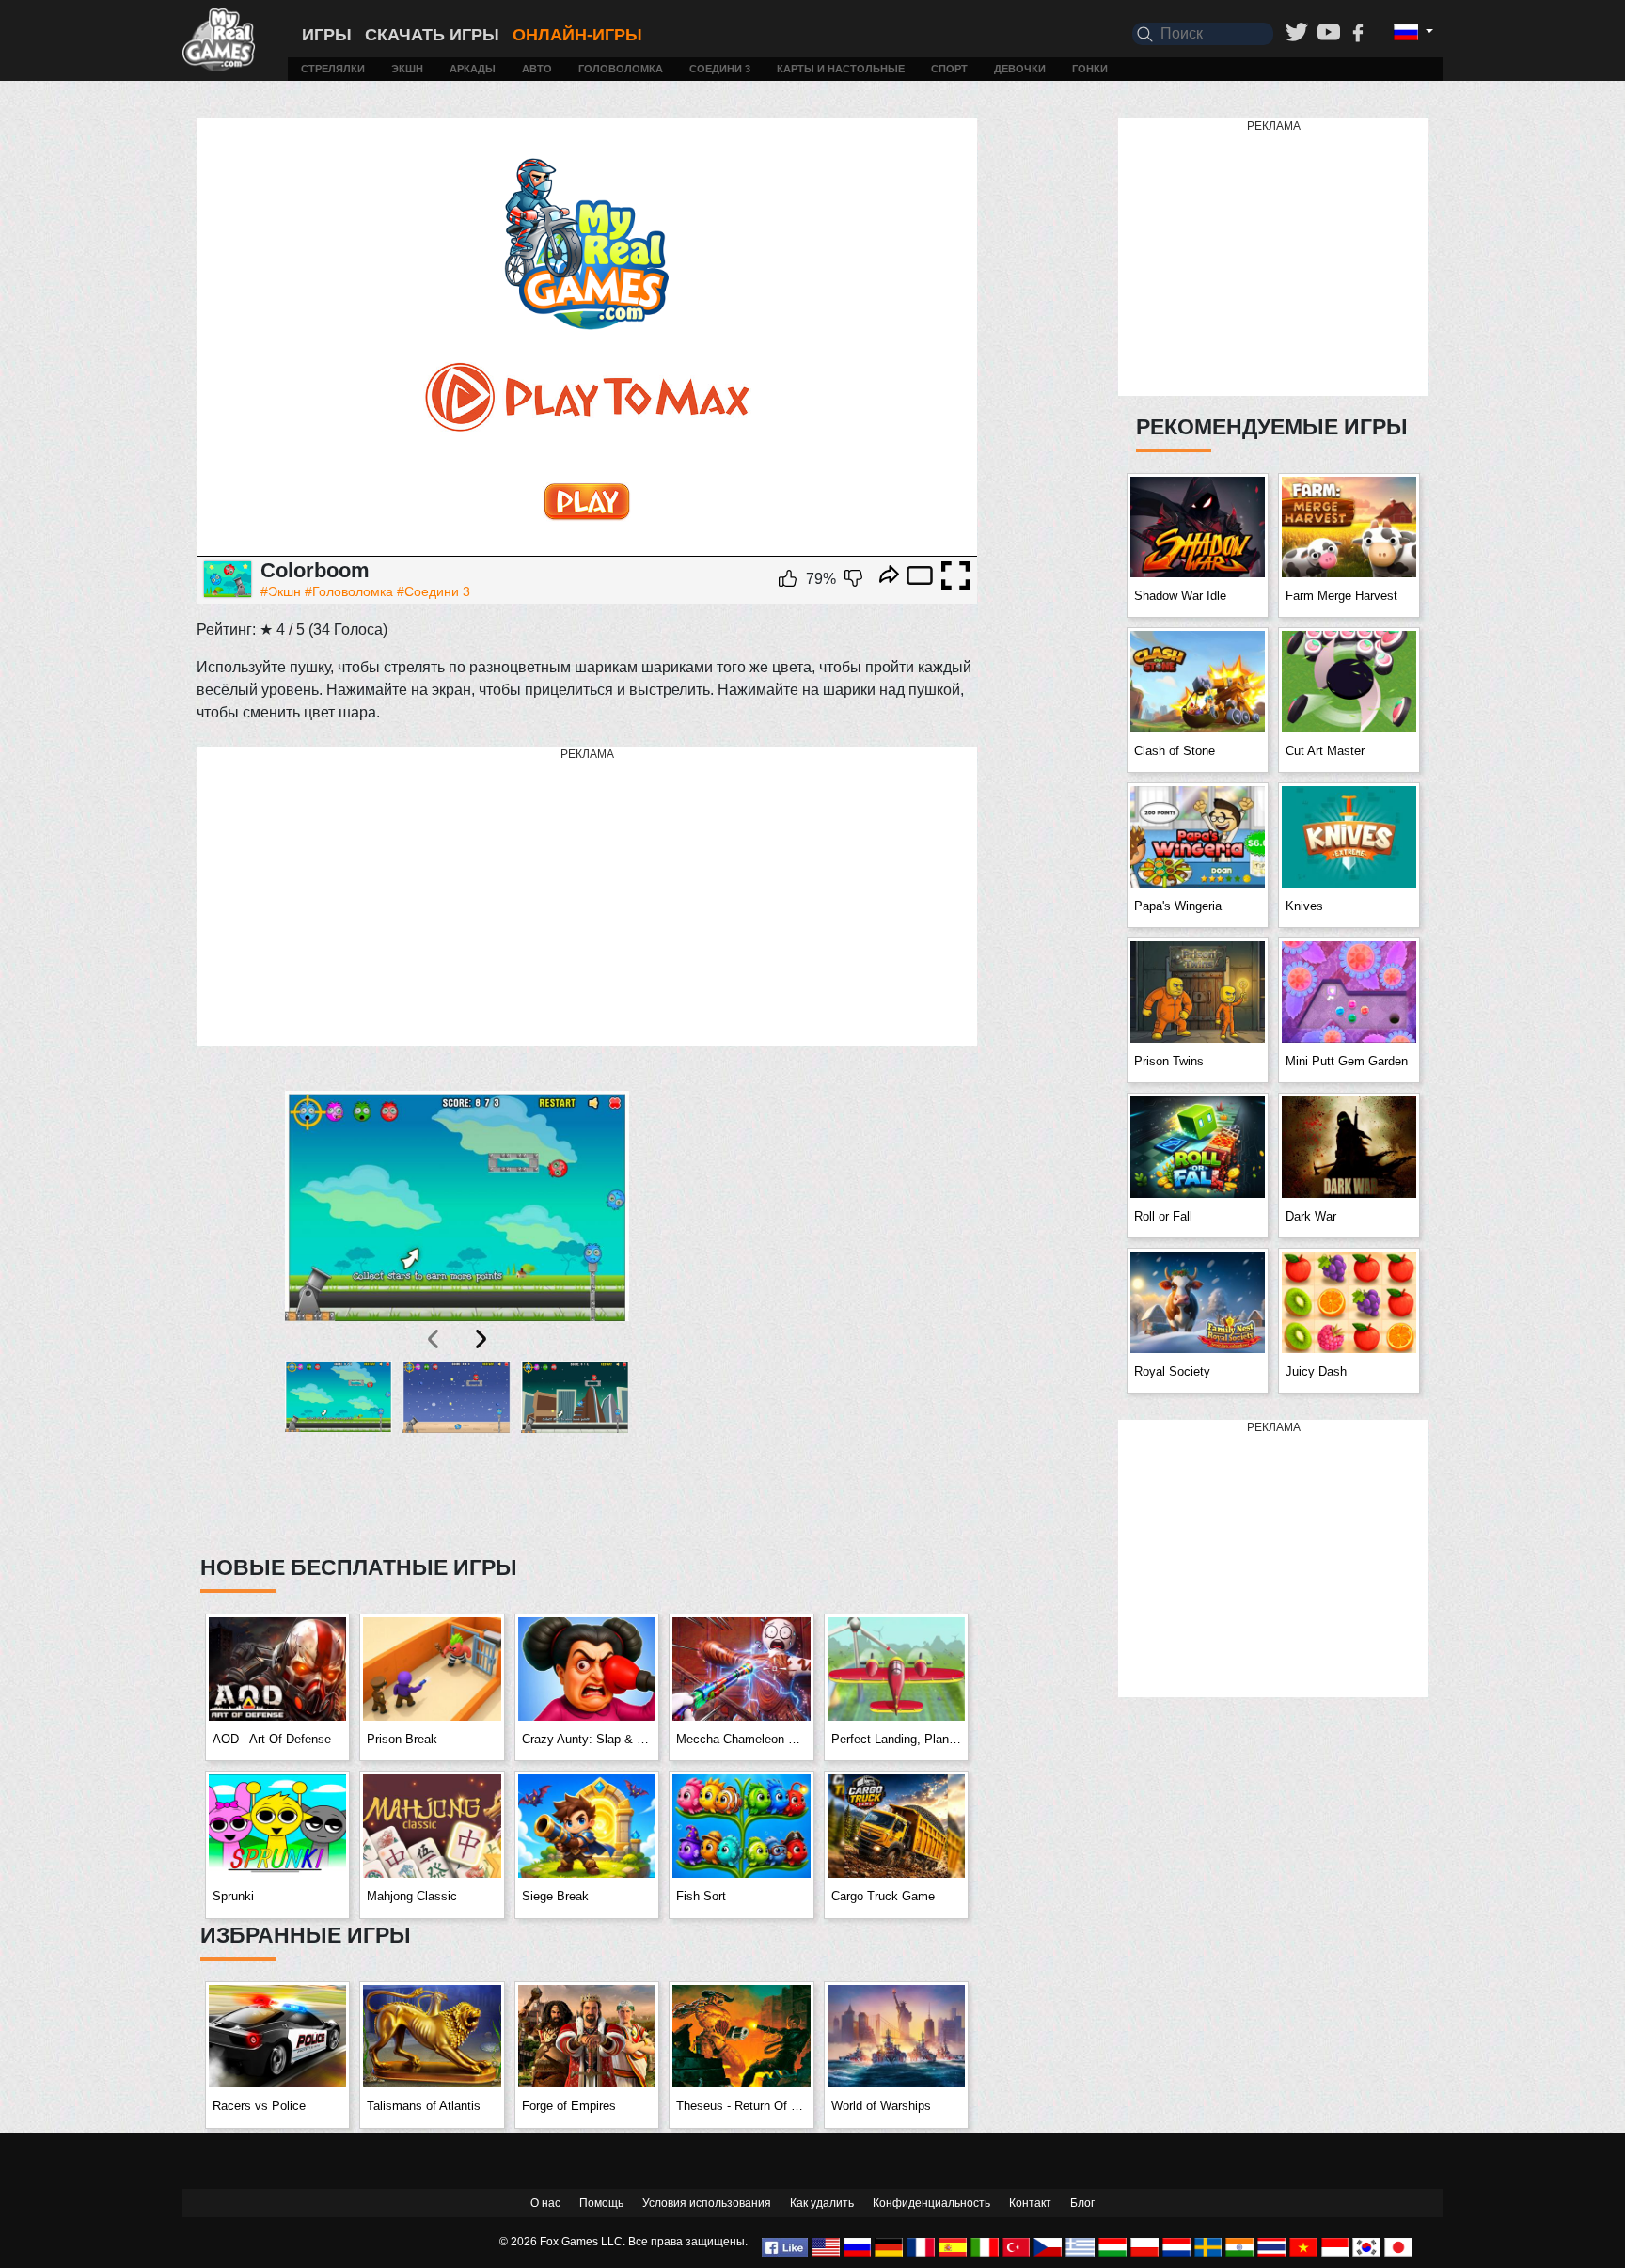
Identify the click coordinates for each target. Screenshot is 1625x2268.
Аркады (473, 69)
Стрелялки (333, 69)
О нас (545, 2203)
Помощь (601, 2203)
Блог (1082, 2203)
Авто (537, 69)
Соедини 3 (720, 69)
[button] (339, 1447)
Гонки (1090, 69)
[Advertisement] (587, 897)
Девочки (1020, 69)
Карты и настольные (841, 69)
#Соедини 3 (434, 591)
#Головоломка (349, 591)
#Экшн (281, 591)
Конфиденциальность (931, 2203)
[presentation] (434, 1339)
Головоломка (621, 69)
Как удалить (822, 2203)
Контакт (1030, 2203)
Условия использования (707, 2203)
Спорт (949, 69)
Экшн (407, 69)
